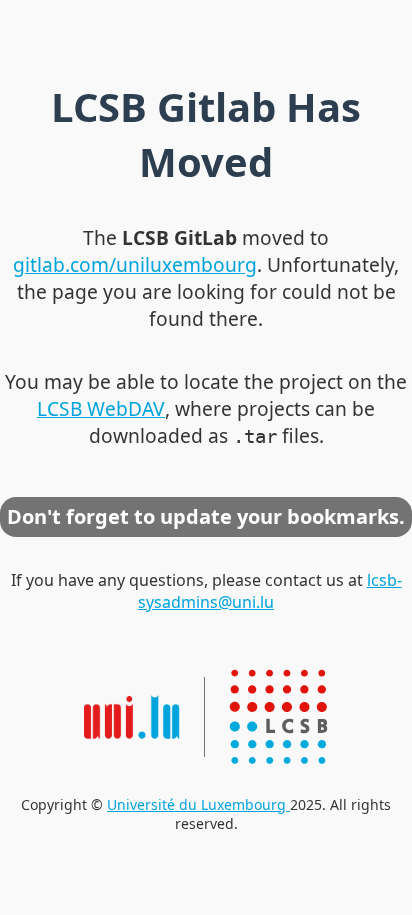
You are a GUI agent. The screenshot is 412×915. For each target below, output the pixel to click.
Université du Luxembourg (198, 804)
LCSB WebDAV (101, 408)
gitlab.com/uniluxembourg (135, 264)
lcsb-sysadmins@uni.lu (270, 591)
